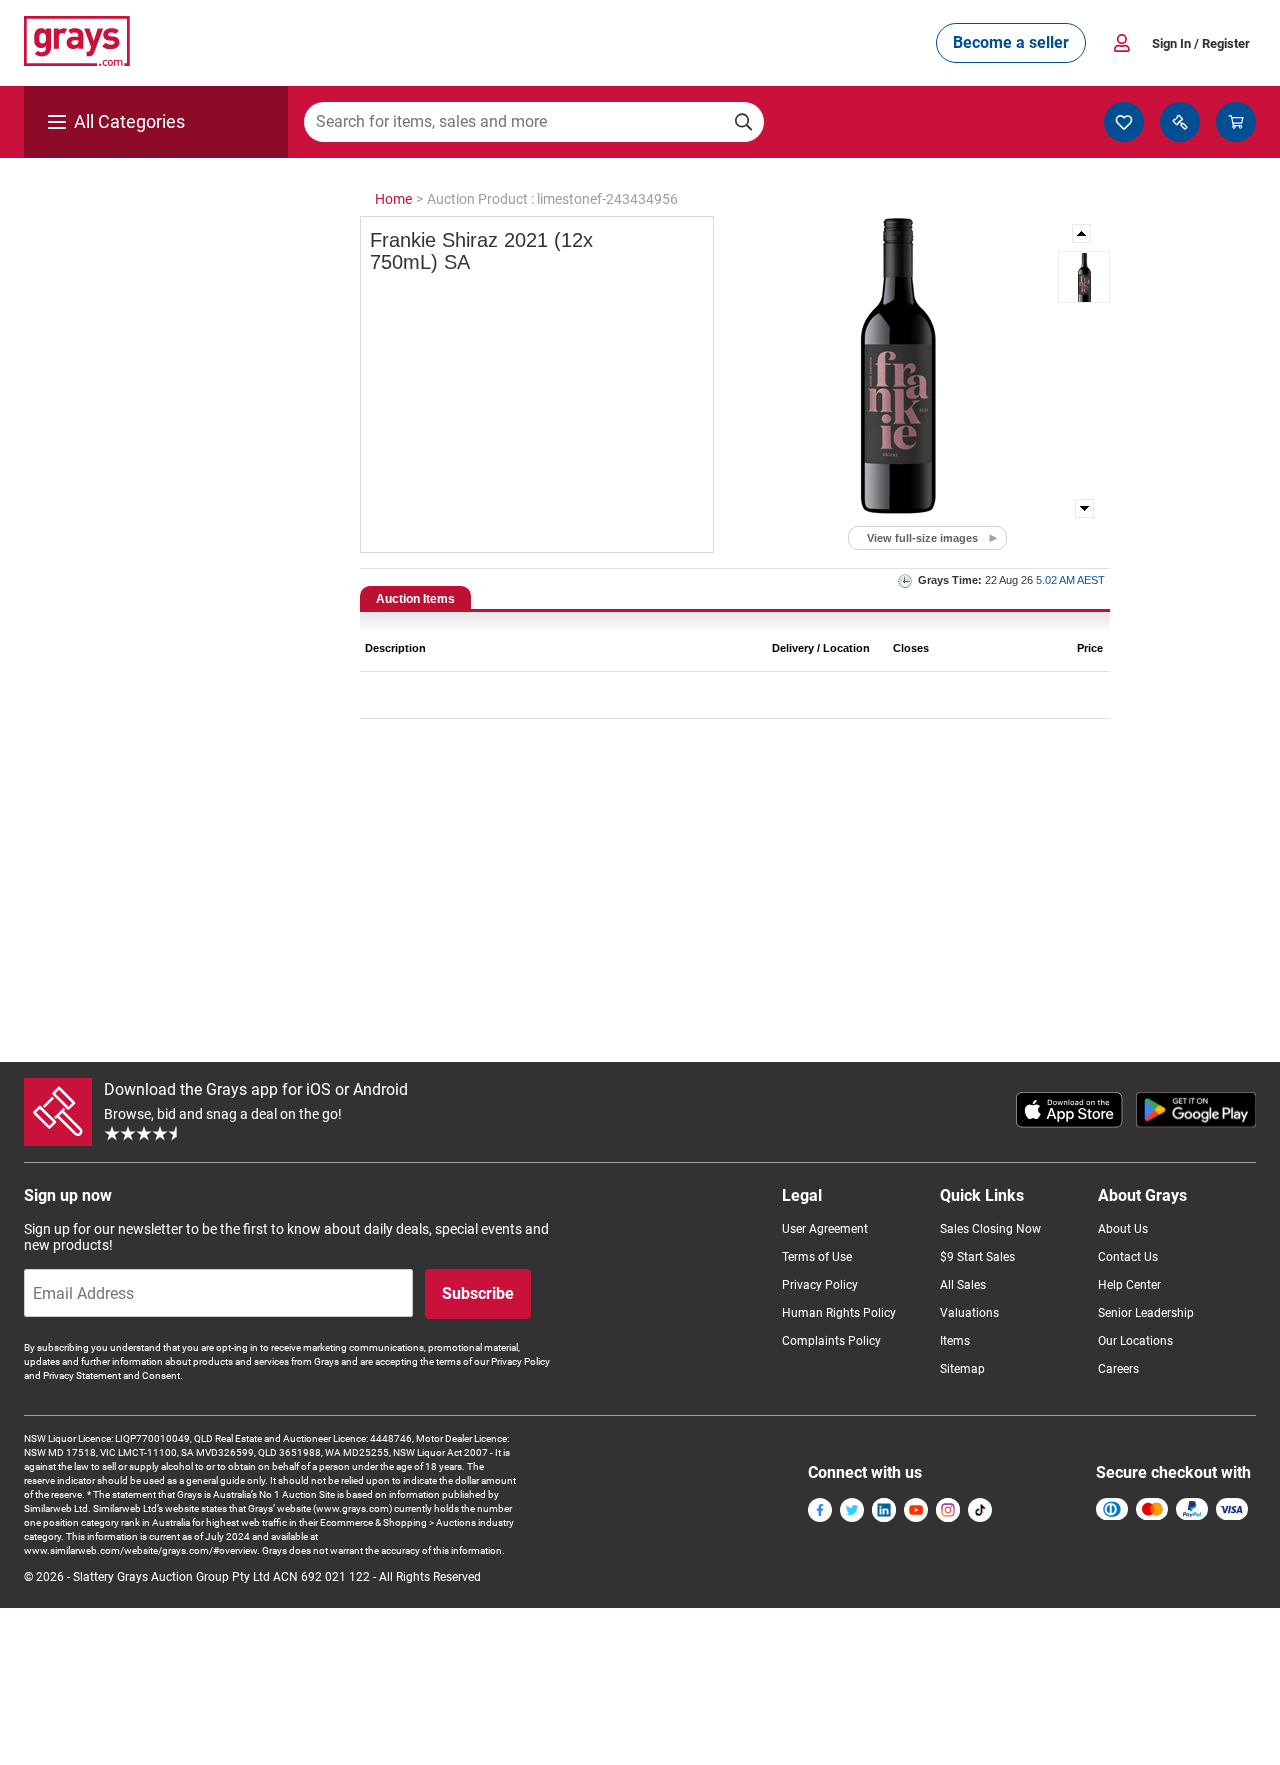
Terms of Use (817, 1257)
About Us (1123, 1229)
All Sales (963, 1285)
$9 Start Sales (977, 1257)
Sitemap (962, 1369)
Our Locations (1135, 1341)
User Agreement (825, 1229)
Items (955, 1341)
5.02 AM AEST (1070, 580)
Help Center (1129, 1285)
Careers (1118, 1369)
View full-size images (922, 538)
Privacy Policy (820, 1285)
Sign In (1201, 43)
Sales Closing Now (990, 1229)
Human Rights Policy (839, 1313)
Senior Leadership (1146, 1313)
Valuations (969, 1313)
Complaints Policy (831, 1341)
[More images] (1083, 233)
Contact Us (1128, 1257)
